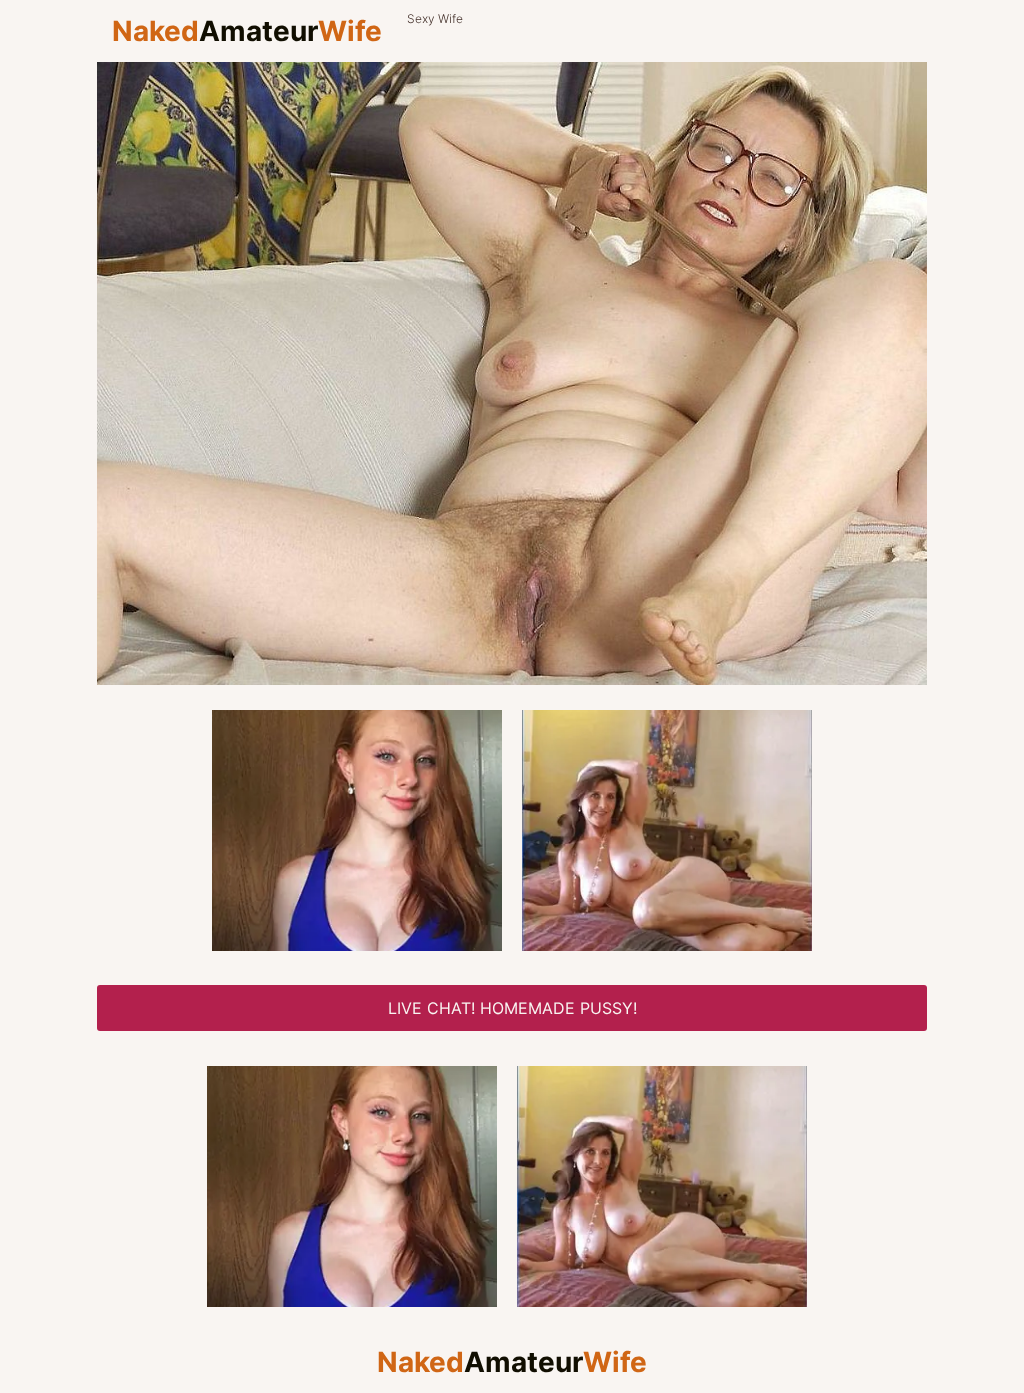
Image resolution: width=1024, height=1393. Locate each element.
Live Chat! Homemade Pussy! (512, 1008)
